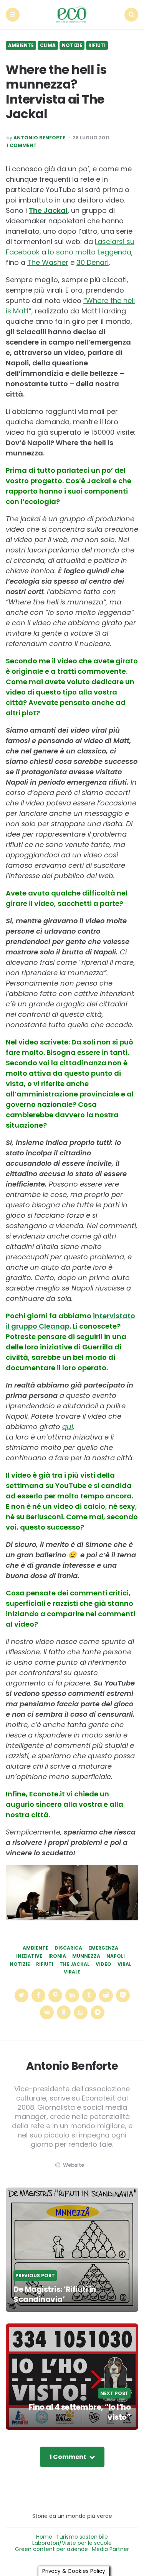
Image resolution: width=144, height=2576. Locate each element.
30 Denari (93, 262)
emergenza (103, 1948)
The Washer (48, 262)
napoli (116, 1956)
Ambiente (21, 45)
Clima (48, 45)
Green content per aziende (51, 2549)
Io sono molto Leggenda (90, 252)
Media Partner (110, 2549)
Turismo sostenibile (82, 2537)
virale (72, 1972)
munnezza (86, 1956)
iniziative (29, 1956)
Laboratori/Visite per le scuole (72, 2543)
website (74, 2165)
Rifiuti (97, 45)
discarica (68, 1948)
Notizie (72, 45)
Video (103, 1964)
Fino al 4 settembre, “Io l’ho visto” (80, 2412)
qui (68, 1427)
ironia (57, 1956)
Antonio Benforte (39, 138)
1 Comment (22, 146)
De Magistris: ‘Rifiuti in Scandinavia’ (55, 2294)
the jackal (74, 1964)
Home (44, 2537)
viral (124, 1964)
